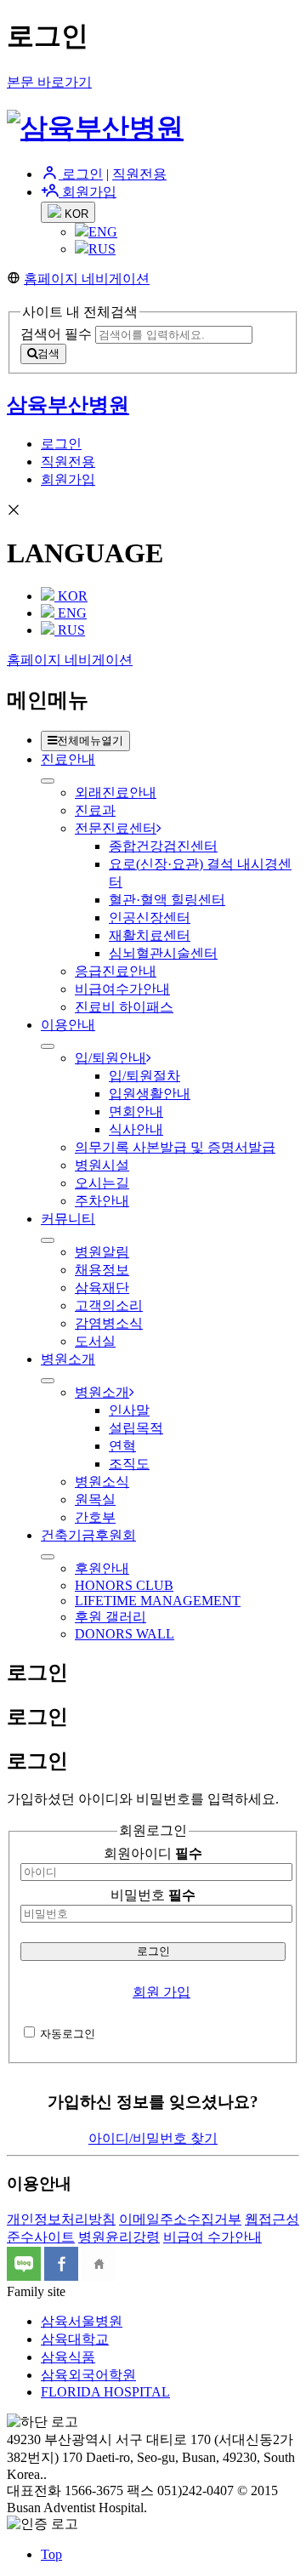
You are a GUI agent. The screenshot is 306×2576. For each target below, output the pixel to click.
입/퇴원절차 (144, 1076)
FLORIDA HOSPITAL (105, 2392)
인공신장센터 (150, 918)
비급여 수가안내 (212, 2237)
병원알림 (102, 1252)
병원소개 (68, 1359)
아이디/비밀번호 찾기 (153, 2138)
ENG (103, 232)
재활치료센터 (150, 935)
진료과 (95, 810)
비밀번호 (153, 1895)
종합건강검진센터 (163, 846)
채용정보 (102, 1270)
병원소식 (102, 1482)
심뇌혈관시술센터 (163, 953)
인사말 (129, 1410)
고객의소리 (109, 1305)
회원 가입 (161, 1992)
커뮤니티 (68, 1219)
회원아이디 (153, 1853)
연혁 (122, 1446)
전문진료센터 (116, 828)
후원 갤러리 (110, 1617)
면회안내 (136, 1111)
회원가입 (88, 192)
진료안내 (68, 759)
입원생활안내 (150, 1094)
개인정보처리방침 (61, 2219)
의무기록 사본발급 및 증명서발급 (175, 1147)
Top (51, 2554)
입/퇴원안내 (110, 1058)
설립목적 (136, 1428)
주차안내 (102, 1201)
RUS (102, 249)
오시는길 (102, 1183)
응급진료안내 (116, 971)
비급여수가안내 (122, 989)
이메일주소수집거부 (180, 2219)
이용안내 (68, 1025)
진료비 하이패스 (124, 1007)
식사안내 (136, 1129)
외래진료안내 (116, 792)
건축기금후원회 (88, 1535)
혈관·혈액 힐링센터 (167, 900)
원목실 (95, 1499)
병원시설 (102, 1165)
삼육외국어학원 (88, 2375)
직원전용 (139, 174)
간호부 (95, 1517)
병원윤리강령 (119, 2237)
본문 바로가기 (49, 82)
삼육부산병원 (68, 405)
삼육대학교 (75, 2339)
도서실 (95, 1341)
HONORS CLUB (124, 1585)
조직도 (129, 1464)
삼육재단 (102, 1288)
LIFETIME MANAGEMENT (158, 1601)
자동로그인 (68, 2034)
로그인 (81, 174)
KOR (75, 214)
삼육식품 (68, 2357)
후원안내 (102, 1568)
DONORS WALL (125, 1634)
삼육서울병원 (82, 2321)
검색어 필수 (56, 334)
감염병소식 (109, 1323)
